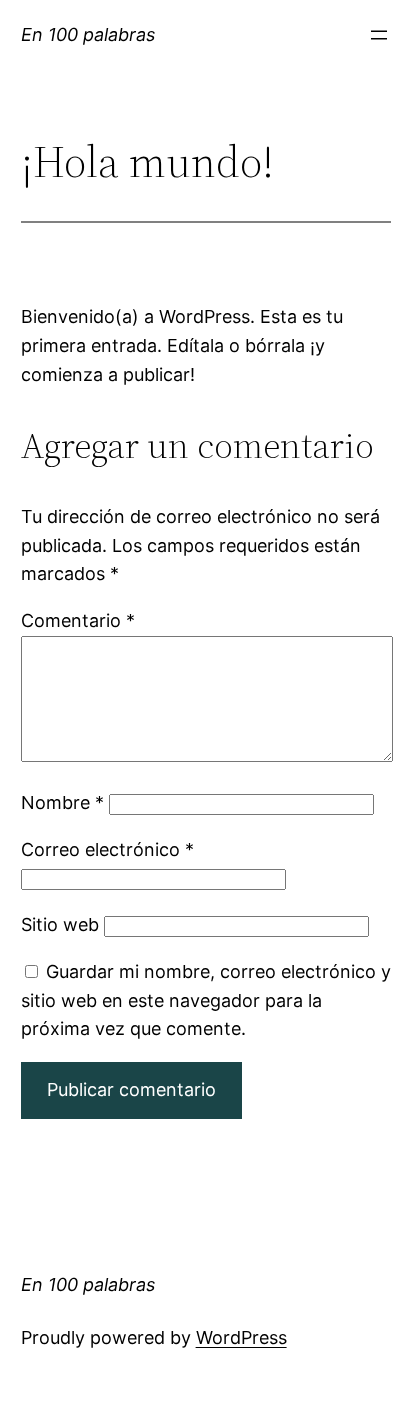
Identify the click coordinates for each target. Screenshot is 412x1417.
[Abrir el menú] (379, 35)
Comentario (78, 620)
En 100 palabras (88, 34)
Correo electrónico (107, 849)
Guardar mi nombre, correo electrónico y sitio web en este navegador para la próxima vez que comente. (206, 1000)
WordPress (241, 1337)
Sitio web (60, 924)
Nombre (62, 802)
